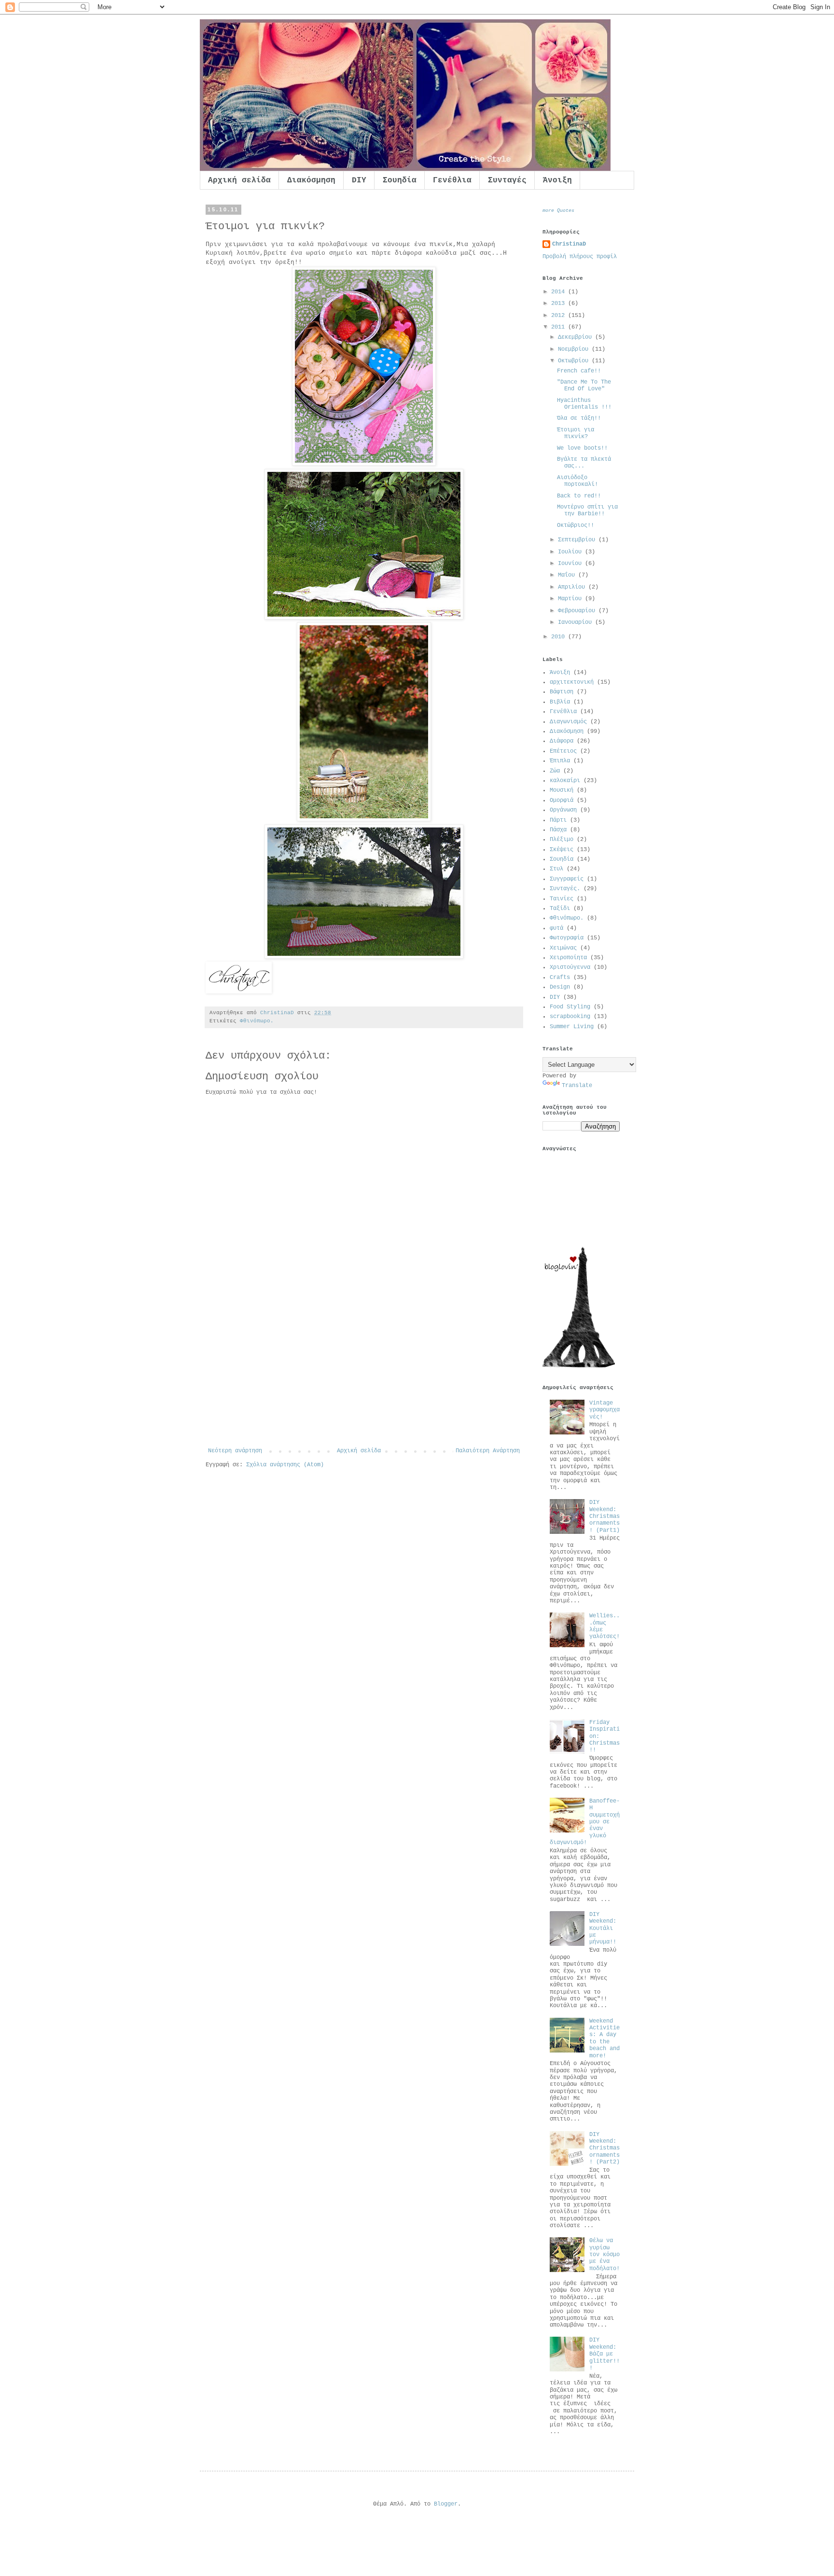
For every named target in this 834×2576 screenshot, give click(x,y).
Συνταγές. (565, 889)
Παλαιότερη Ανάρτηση (488, 1451)
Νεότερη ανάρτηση (235, 1451)
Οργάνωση (563, 810)
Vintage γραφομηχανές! (605, 1410)
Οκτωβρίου (575, 361)
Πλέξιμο (562, 840)
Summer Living (572, 1027)
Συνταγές (507, 180)
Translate (577, 1086)
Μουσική (562, 790)
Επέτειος (563, 751)
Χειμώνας (563, 948)
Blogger (446, 2504)
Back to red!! (579, 496)
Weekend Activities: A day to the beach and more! (605, 2039)
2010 (560, 637)
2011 (560, 327)
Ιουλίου (571, 552)
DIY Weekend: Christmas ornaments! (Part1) (605, 1516)
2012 (560, 316)
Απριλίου (573, 587)
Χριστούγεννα (570, 967)
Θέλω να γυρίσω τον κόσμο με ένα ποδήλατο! (605, 2255)
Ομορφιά (562, 800)
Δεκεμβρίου (577, 337)
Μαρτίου (571, 599)
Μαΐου (568, 575)
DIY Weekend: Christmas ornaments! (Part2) (605, 2149)
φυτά (556, 928)
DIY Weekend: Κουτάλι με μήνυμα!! (603, 1929)
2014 (560, 292)
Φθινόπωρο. (257, 1021)
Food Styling (570, 1007)
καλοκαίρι (565, 781)
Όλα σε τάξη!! (579, 418)
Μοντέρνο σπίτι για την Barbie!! (587, 510)
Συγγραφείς (567, 879)
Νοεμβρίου (575, 349)
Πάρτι (558, 820)
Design (560, 987)
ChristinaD (569, 244)
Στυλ (556, 869)
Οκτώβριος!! (576, 525)
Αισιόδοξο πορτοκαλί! (577, 481)
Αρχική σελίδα (239, 180)
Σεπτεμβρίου (578, 540)
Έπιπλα (560, 761)
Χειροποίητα (568, 958)
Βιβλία (560, 702)
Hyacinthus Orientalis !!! (584, 404)
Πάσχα (558, 830)
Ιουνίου (571, 564)
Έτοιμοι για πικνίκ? (576, 433)
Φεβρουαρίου (578, 611)
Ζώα (555, 771)
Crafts (560, 978)
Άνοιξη (557, 180)
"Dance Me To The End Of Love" (584, 386)
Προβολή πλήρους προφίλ (580, 257)
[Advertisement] (364, 1375)
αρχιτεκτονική (572, 682)
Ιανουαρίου (577, 622)
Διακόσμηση (311, 180)
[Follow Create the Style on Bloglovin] (579, 1366)
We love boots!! (582, 448)
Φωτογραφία (567, 938)
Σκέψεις (562, 850)
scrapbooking (570, 1017)
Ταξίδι (560, 909)
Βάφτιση (562, 692)
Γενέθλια (452, 180)
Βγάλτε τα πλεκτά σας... (584, 463)
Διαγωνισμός (568, 722)
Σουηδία (400, 180)
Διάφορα (562, 741)
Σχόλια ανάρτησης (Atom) (285, 1465)
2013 (560, 303)
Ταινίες (562, 899)
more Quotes (558, 211)
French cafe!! (579, 371)
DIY (359, 180)
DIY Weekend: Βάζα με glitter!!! (605, 2354)
